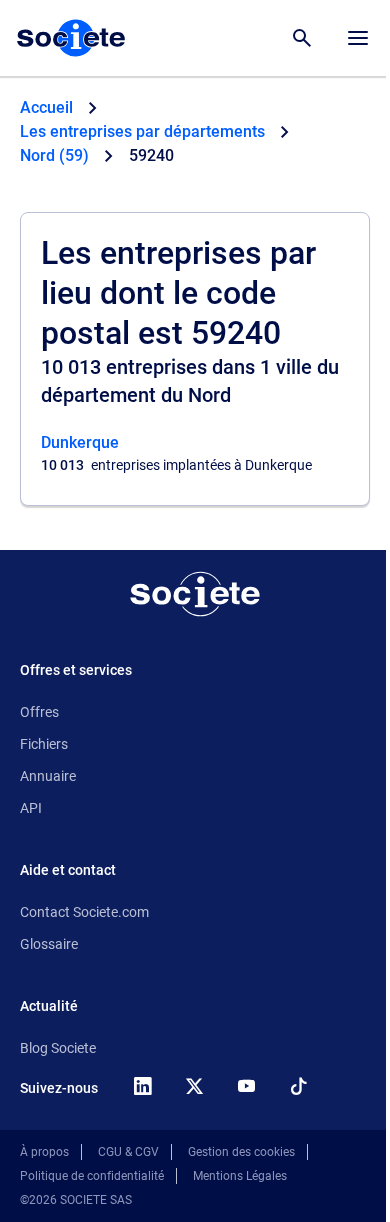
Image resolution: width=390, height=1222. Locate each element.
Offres (39, 712)
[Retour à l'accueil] (195, 594)
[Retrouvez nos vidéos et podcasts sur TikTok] (298, 1086)
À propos (44, 1152)
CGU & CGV (128, 1152)
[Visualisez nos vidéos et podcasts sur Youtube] (246, 1086)
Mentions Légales (240, 1176)
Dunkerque (80, 442)
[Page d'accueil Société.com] (71, 38)
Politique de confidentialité (92, 1176)
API (31, 808)
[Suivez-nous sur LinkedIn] (142, 1086)
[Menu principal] (358, 38)
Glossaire (49, 944)
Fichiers (44, 744)
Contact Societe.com (84, 912)
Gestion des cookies (241, 1152)
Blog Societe (58, 1048)
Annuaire (48, 776)
